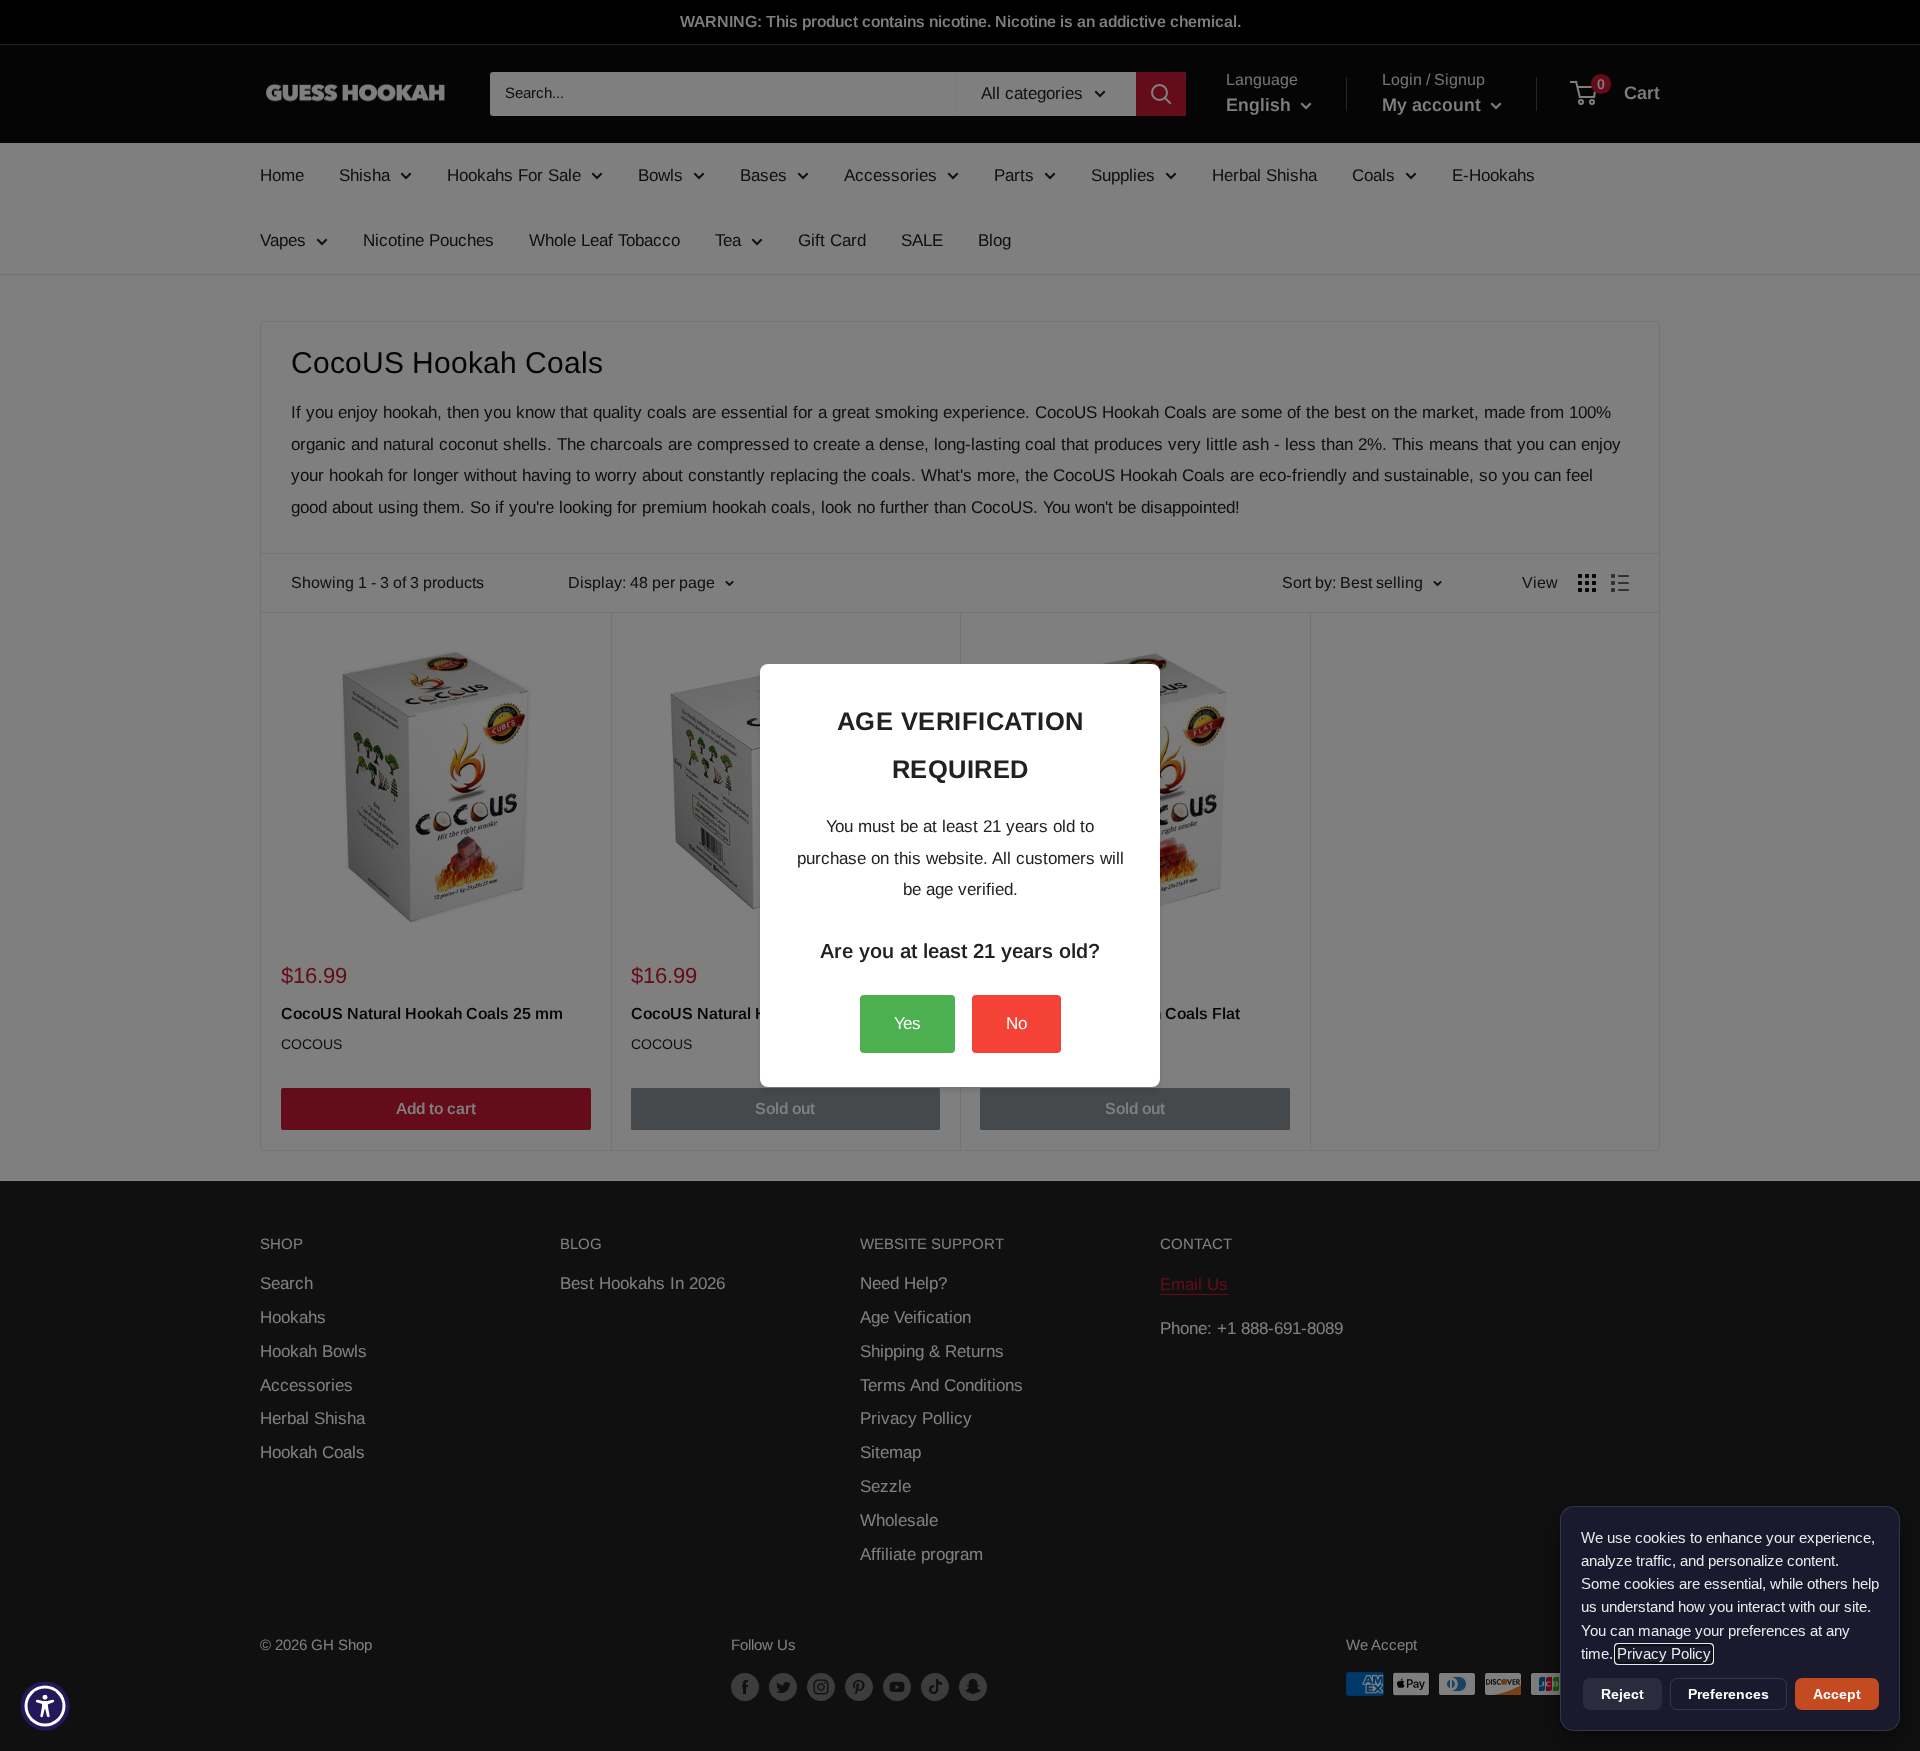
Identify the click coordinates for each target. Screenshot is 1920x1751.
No (1016, 1023)
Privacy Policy (1664, 1654)
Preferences (1728, 1694)
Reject (1622, 1694)
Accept (1837, 1694)
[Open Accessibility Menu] (45, 1706)
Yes (907, 1023)
